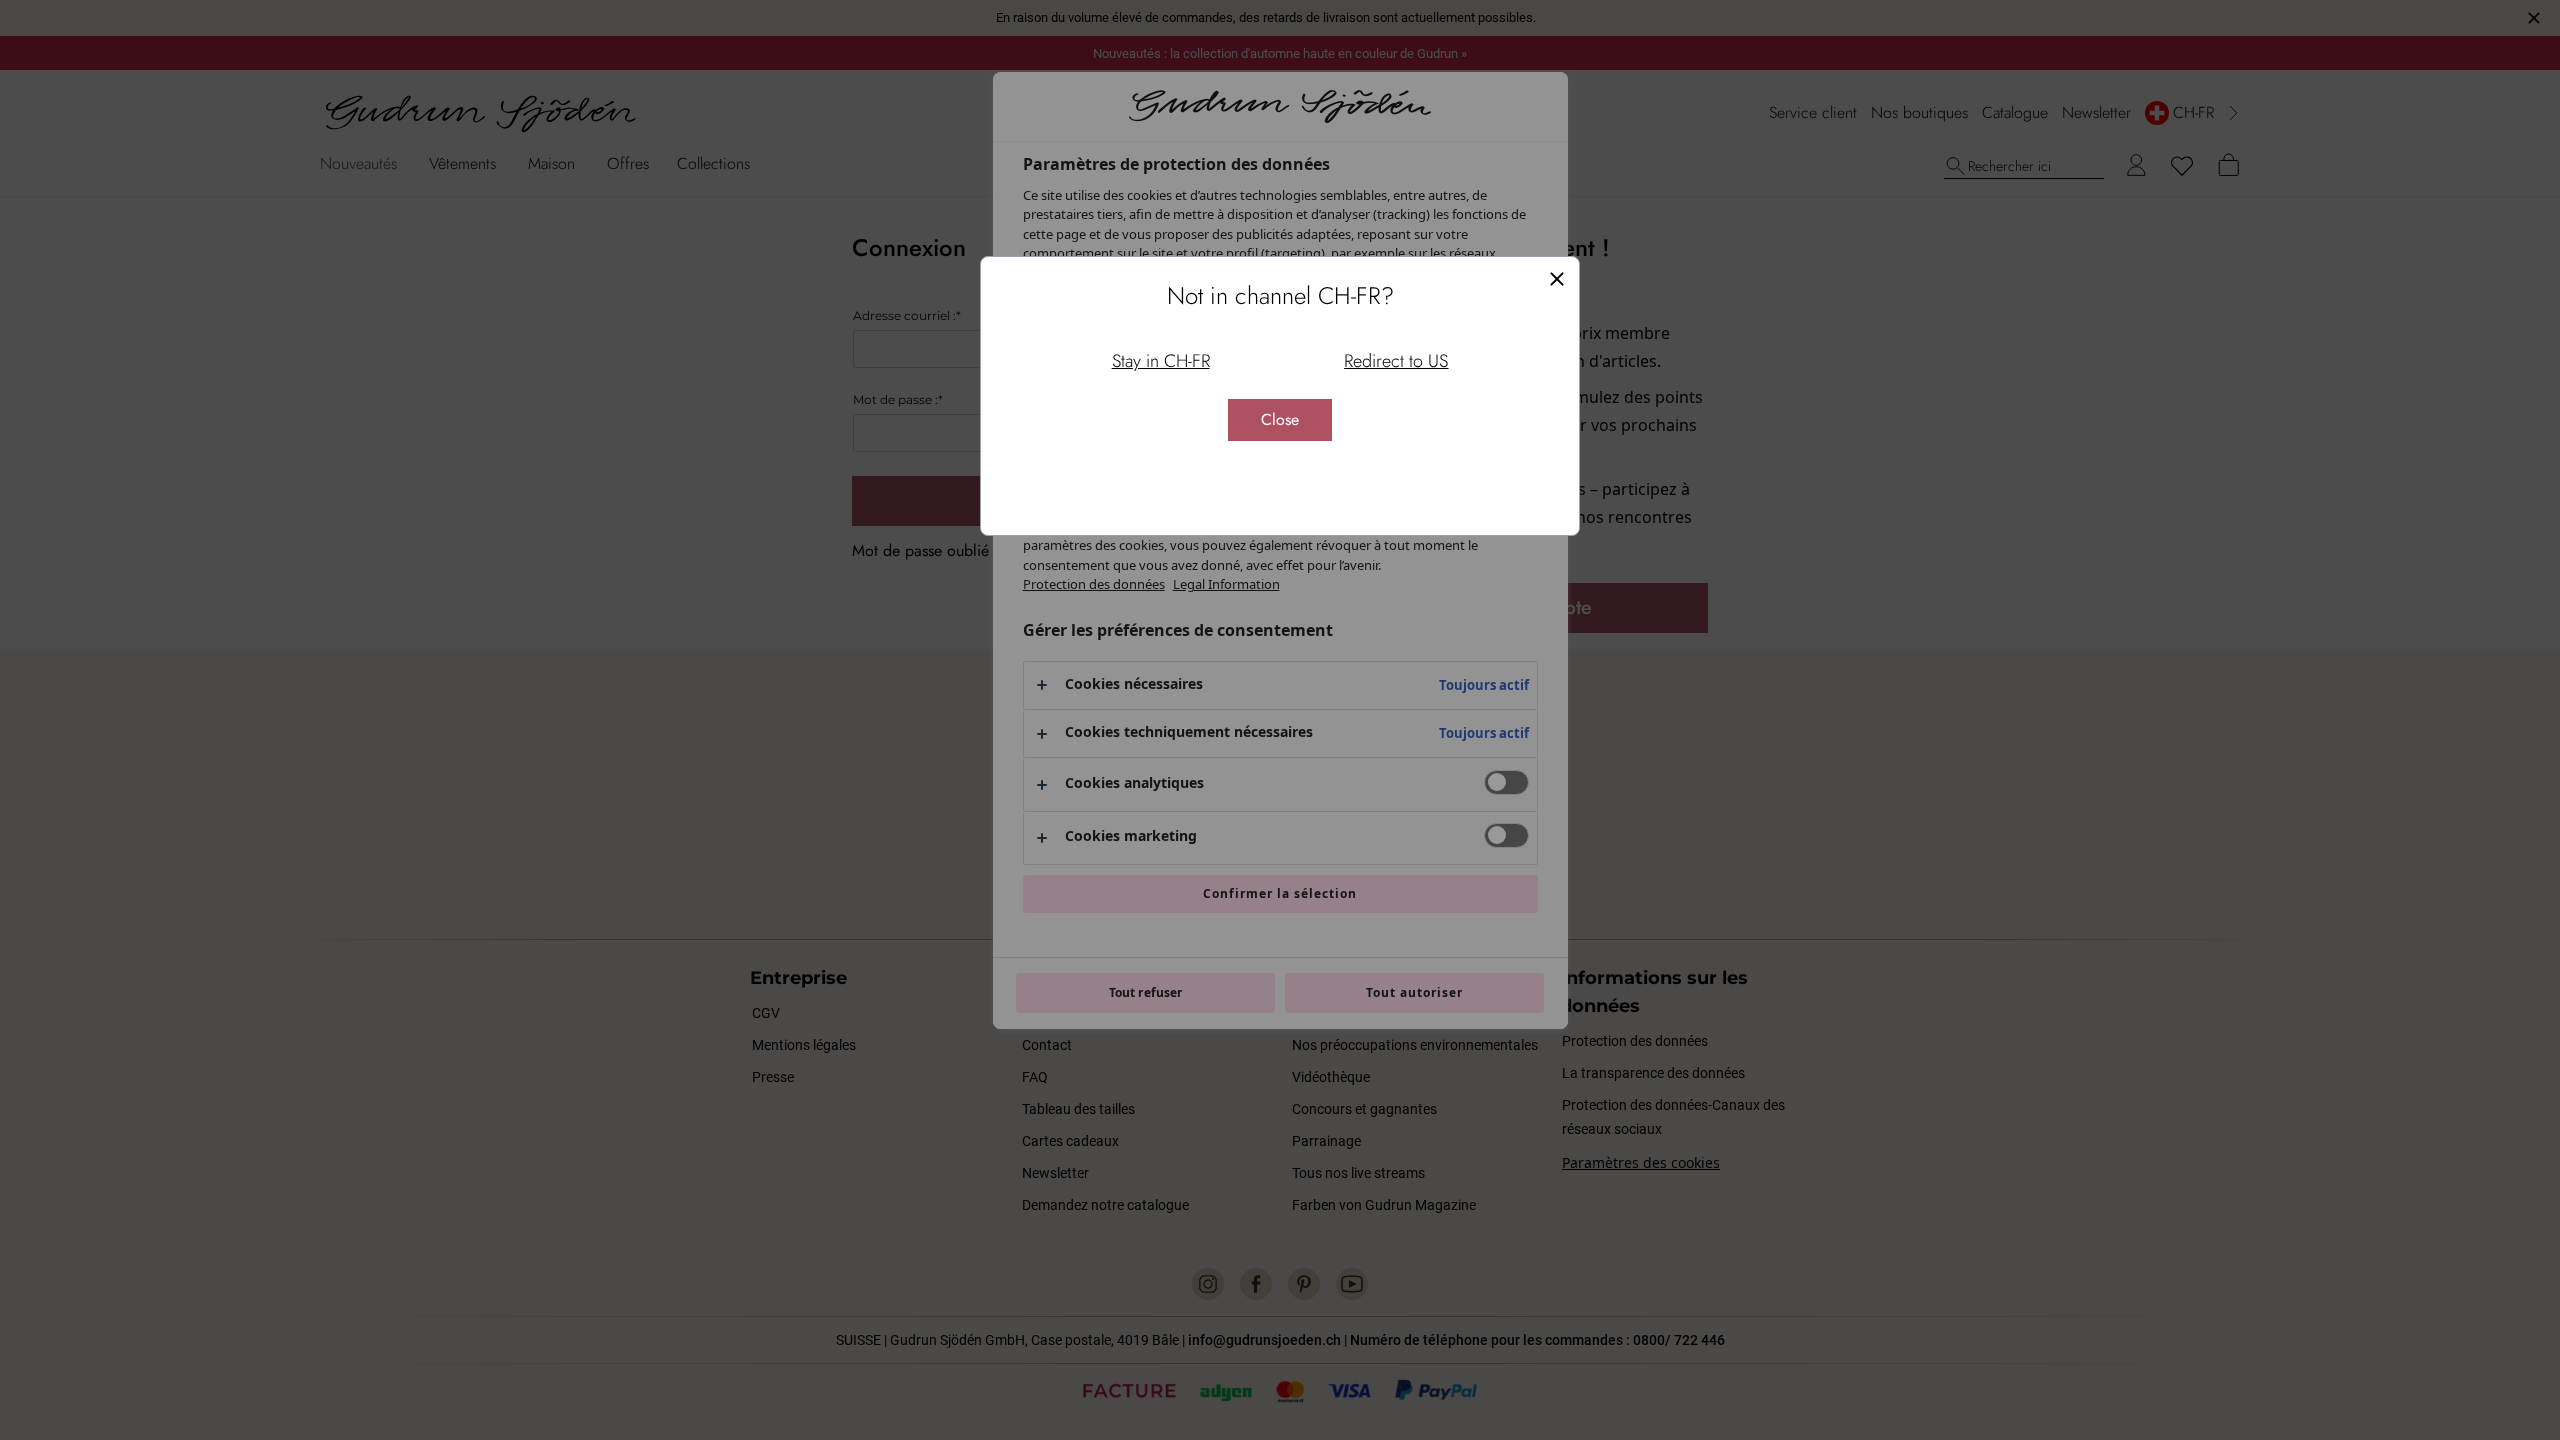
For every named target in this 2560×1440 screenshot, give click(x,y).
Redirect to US (1396, 361)
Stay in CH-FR (1161, 361)
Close (1280, 419)
